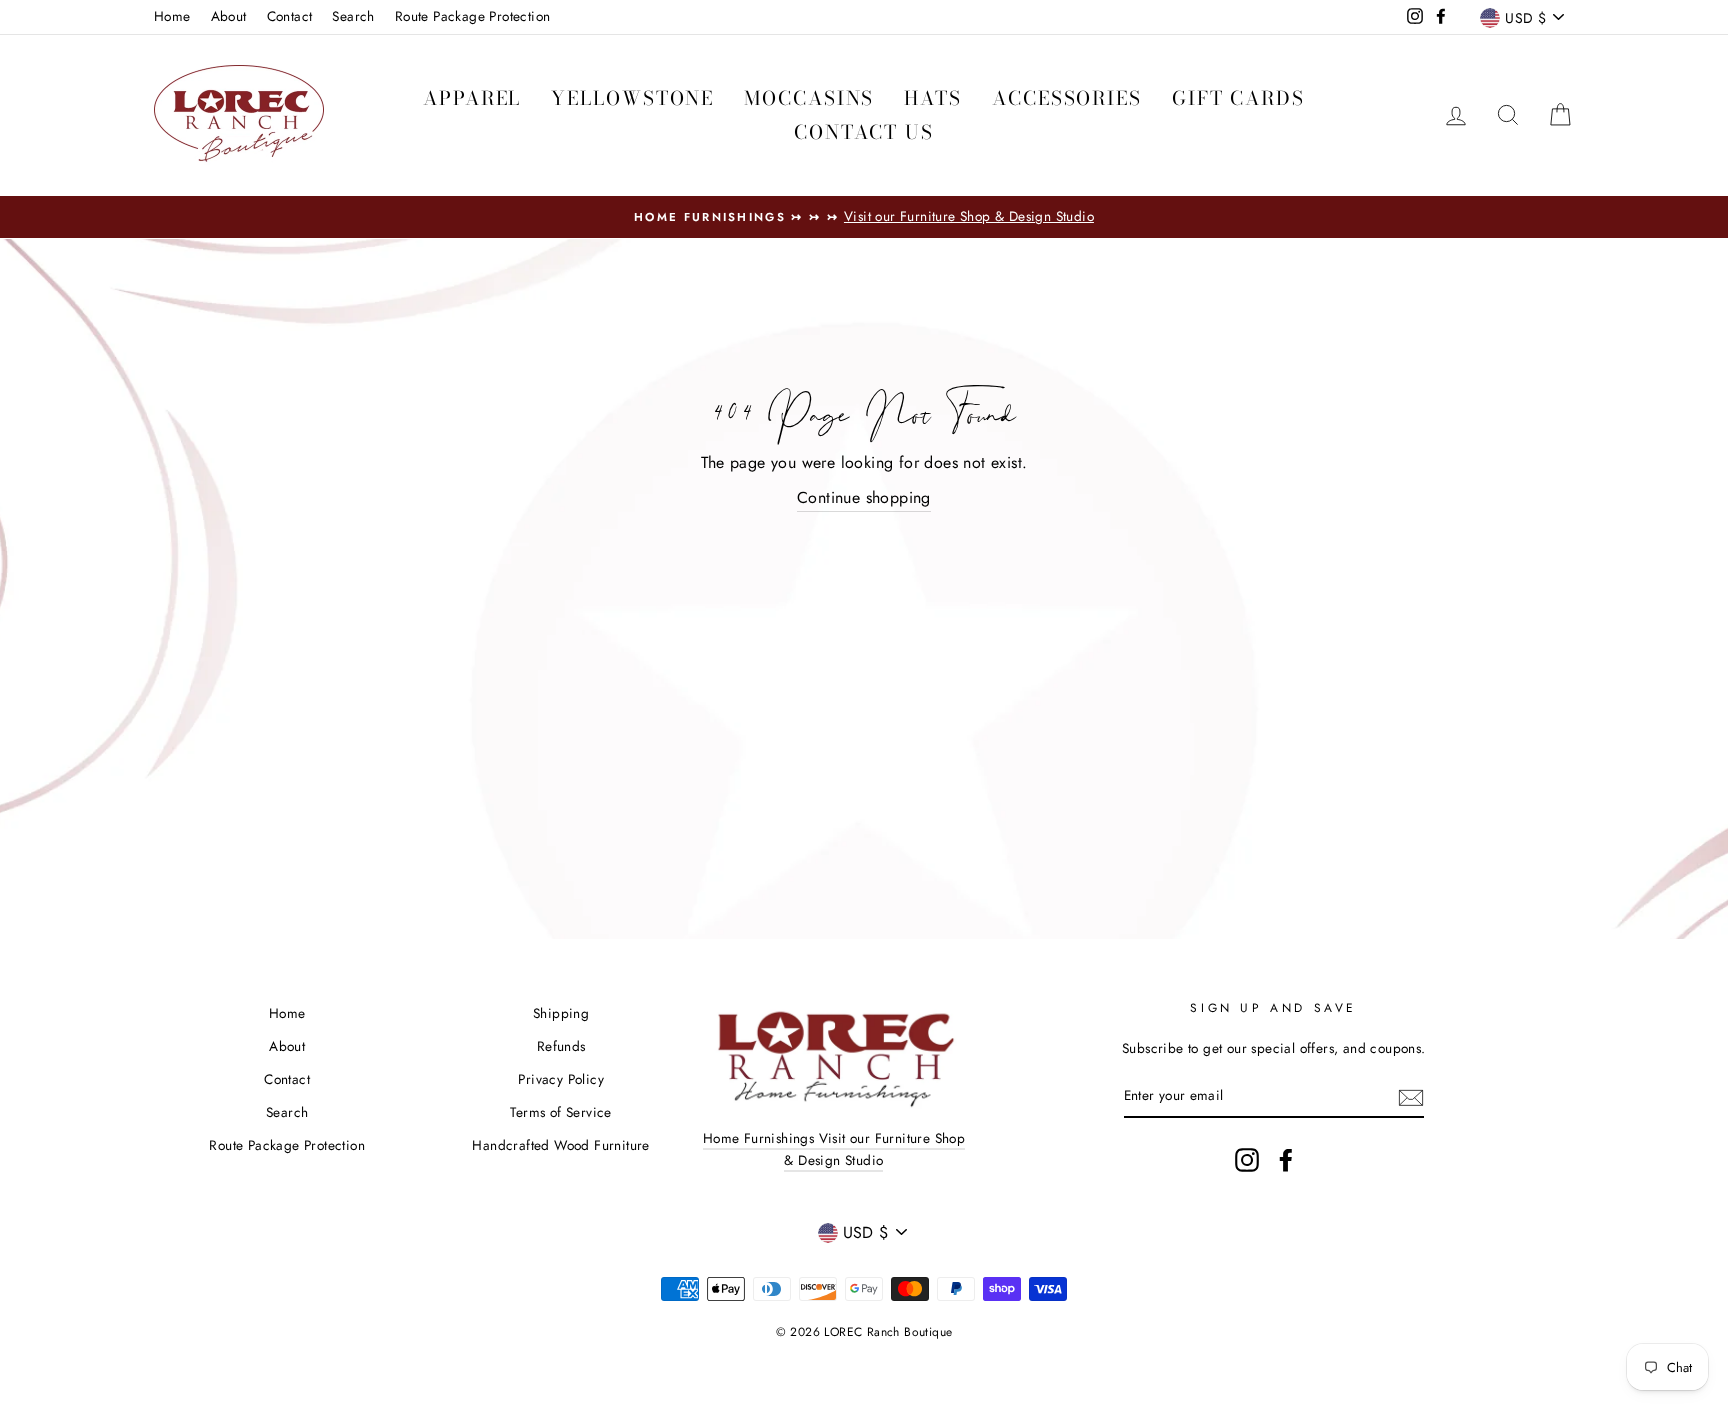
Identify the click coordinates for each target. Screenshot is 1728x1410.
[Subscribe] (1411, 1096)
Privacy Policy (561, 1079)
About (229, 16)
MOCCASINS (809, 98)
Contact (290, 16)
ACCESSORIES (1067, 98)
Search (353, 16)
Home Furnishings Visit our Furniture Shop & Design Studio (834, 1149)
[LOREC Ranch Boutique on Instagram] (1247, 1160)
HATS (933, 98)
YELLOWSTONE (632, 98)
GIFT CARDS (1238, 98)
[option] (864, 217)
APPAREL (472, 98)
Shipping (561, 1013)
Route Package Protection (473, 16)
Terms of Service (560, 1112)
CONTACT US (864, 132)
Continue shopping (864, 497)
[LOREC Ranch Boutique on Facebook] (1286, 1160)
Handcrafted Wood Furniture (560, 1145)
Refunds (561, 1046)
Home (172, 16)
